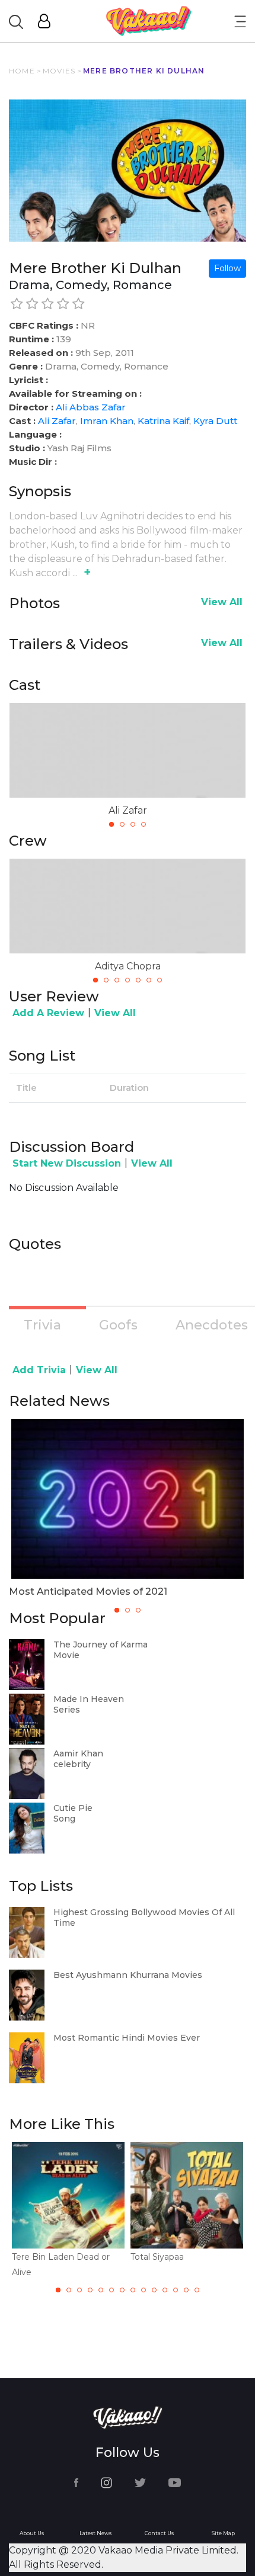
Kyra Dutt (215, 421)
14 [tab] (197, 2290)
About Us (32, 2533)
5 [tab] (138, 980)
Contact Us (159, 2533)
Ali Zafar (57, 421)
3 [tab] (133, 824)
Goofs (118, 1325)
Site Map (223, 2533)
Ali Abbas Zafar (91, 407)
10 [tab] (154, 2290)
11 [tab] (165, 2290)
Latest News (95, 2533)
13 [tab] (186, 2290)
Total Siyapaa (157, 2257)
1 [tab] (111, 824)
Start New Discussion (67, 1163)
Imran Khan (107, 421)
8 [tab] (133, 2290)
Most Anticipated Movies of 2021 (88, 1591)
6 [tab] (149, 980)
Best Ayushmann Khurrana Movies (128, 1975)
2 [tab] (122, 824)
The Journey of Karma (101, 1644)
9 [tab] (144, 2290)
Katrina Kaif (163, 421)
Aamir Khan (78, 1753)
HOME (22, 71)
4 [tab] (144, 824)
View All (222, 602)
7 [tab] (160, 980)
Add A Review (48, 1013)
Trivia (42, 1325)
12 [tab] (176, 2290)
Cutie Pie (73, 1808)
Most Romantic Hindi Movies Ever (127, 2038)
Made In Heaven (89, 1699)
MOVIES (59, 71)
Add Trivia (39, 1370)
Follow (227, 268)
